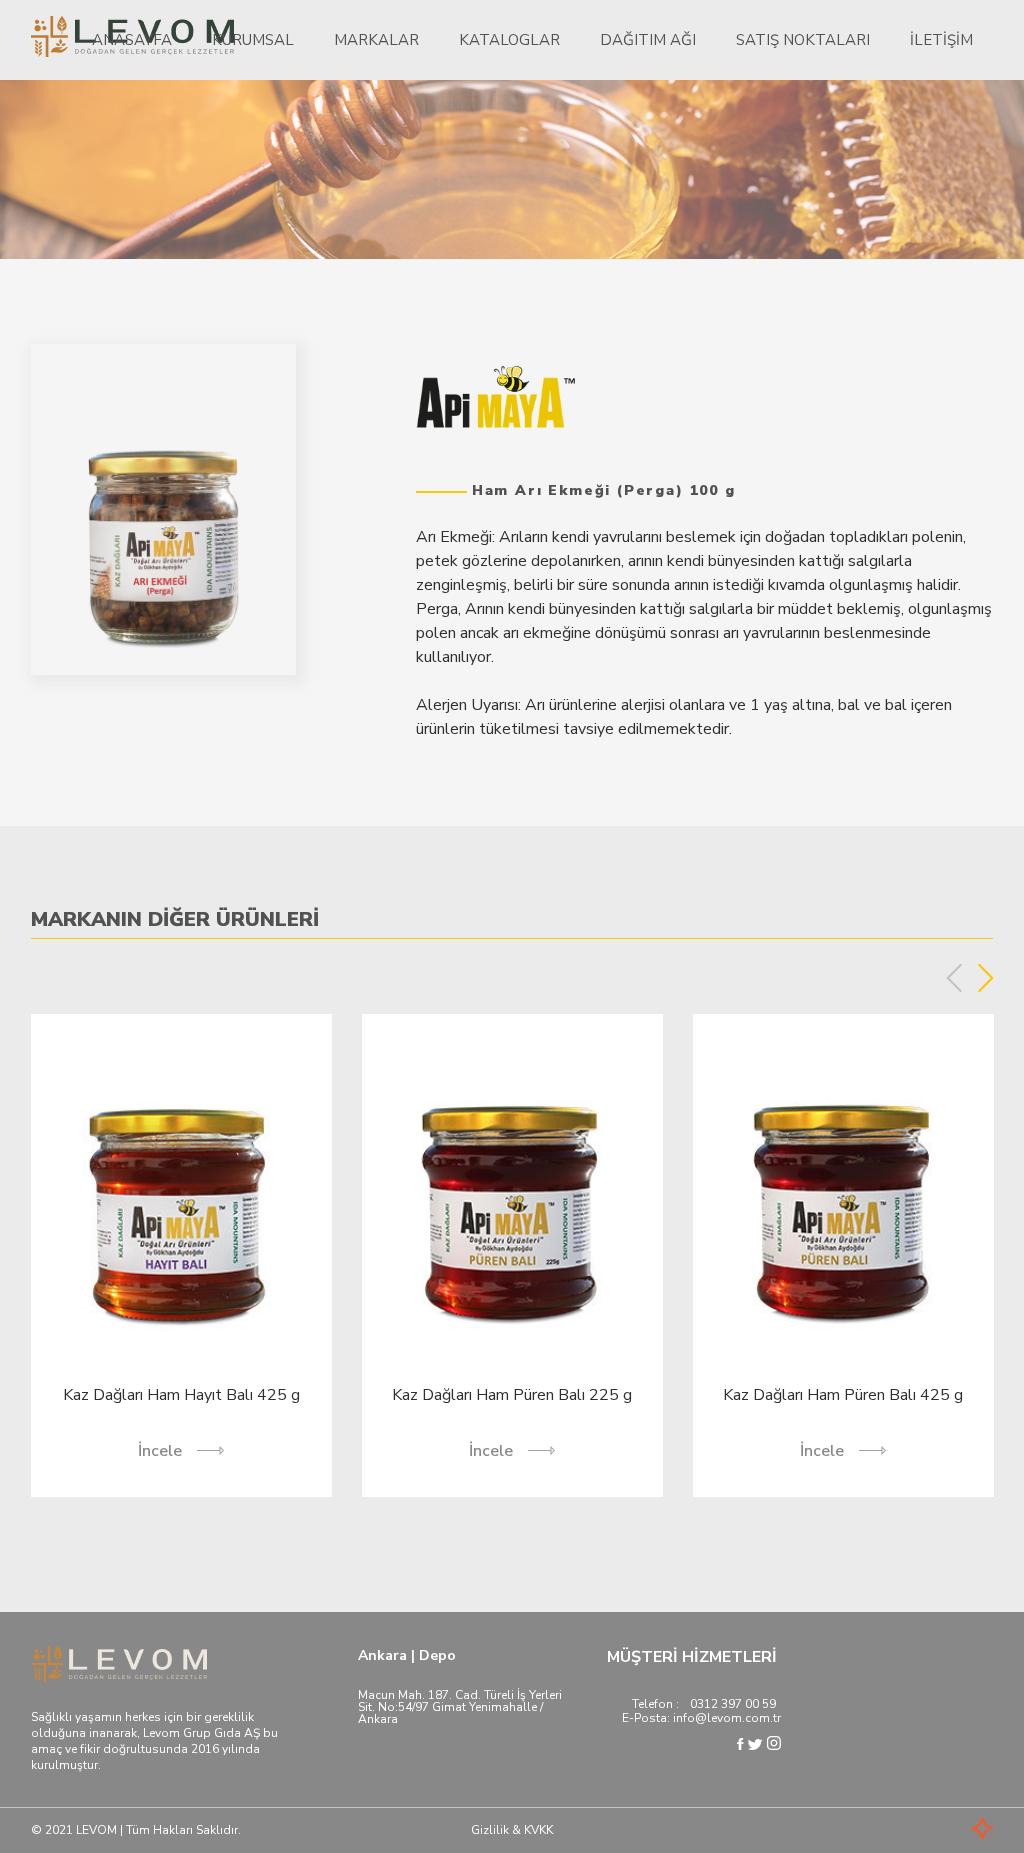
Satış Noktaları (803, 40)
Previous (954, 978)
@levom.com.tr (738, 1718)
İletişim (941, 40)
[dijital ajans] (953, 1830)
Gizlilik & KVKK (512, 1830)
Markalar (376, 40)
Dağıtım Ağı (648, 40)
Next (985, 978)
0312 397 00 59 (733, 1704)
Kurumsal (253, 40)
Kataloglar (509, 40)
